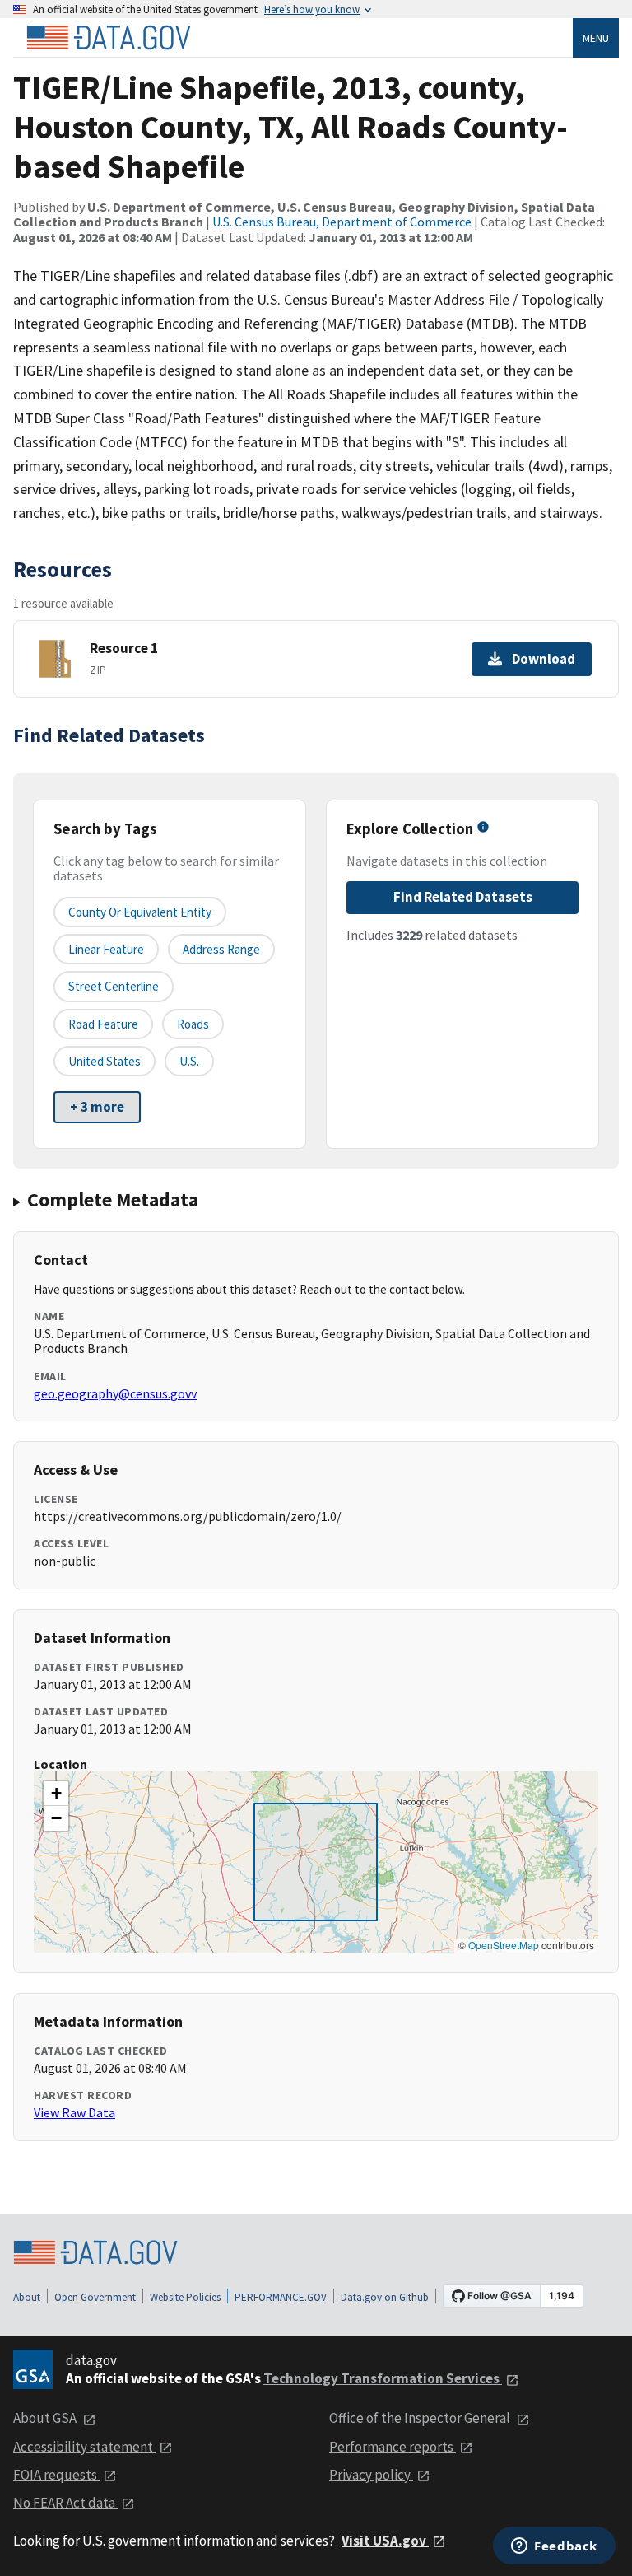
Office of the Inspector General (421, 2418)
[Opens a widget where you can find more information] (554, 2547)
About (27, 2297)
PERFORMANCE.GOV (281, 2297)
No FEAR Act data (65, 2503)
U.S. (189, 1061)
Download (544, 659)
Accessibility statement (84, 2447)
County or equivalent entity (140, 912)
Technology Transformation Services (383, 2378)
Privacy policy (371, 2475)
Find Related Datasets (463, 897)
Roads (193, 1024)
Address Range (221, 949)
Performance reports (393, 2447)
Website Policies (185, 2297)
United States (105, 1061)
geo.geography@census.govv (115, 1393)
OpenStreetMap (504, 1945)
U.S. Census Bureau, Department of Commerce (342, 222)
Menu (596, 38)
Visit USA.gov (385, 2541)
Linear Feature (106, 949)
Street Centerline (114, 986)
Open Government (95, 2297)
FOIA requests (56, 2475)
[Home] (109, 38)
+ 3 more (97, 1107)
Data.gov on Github (385, 2297)
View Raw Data (74, 2112)
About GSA (46, 2418)
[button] (56, 1794)
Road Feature (103, 1024)
